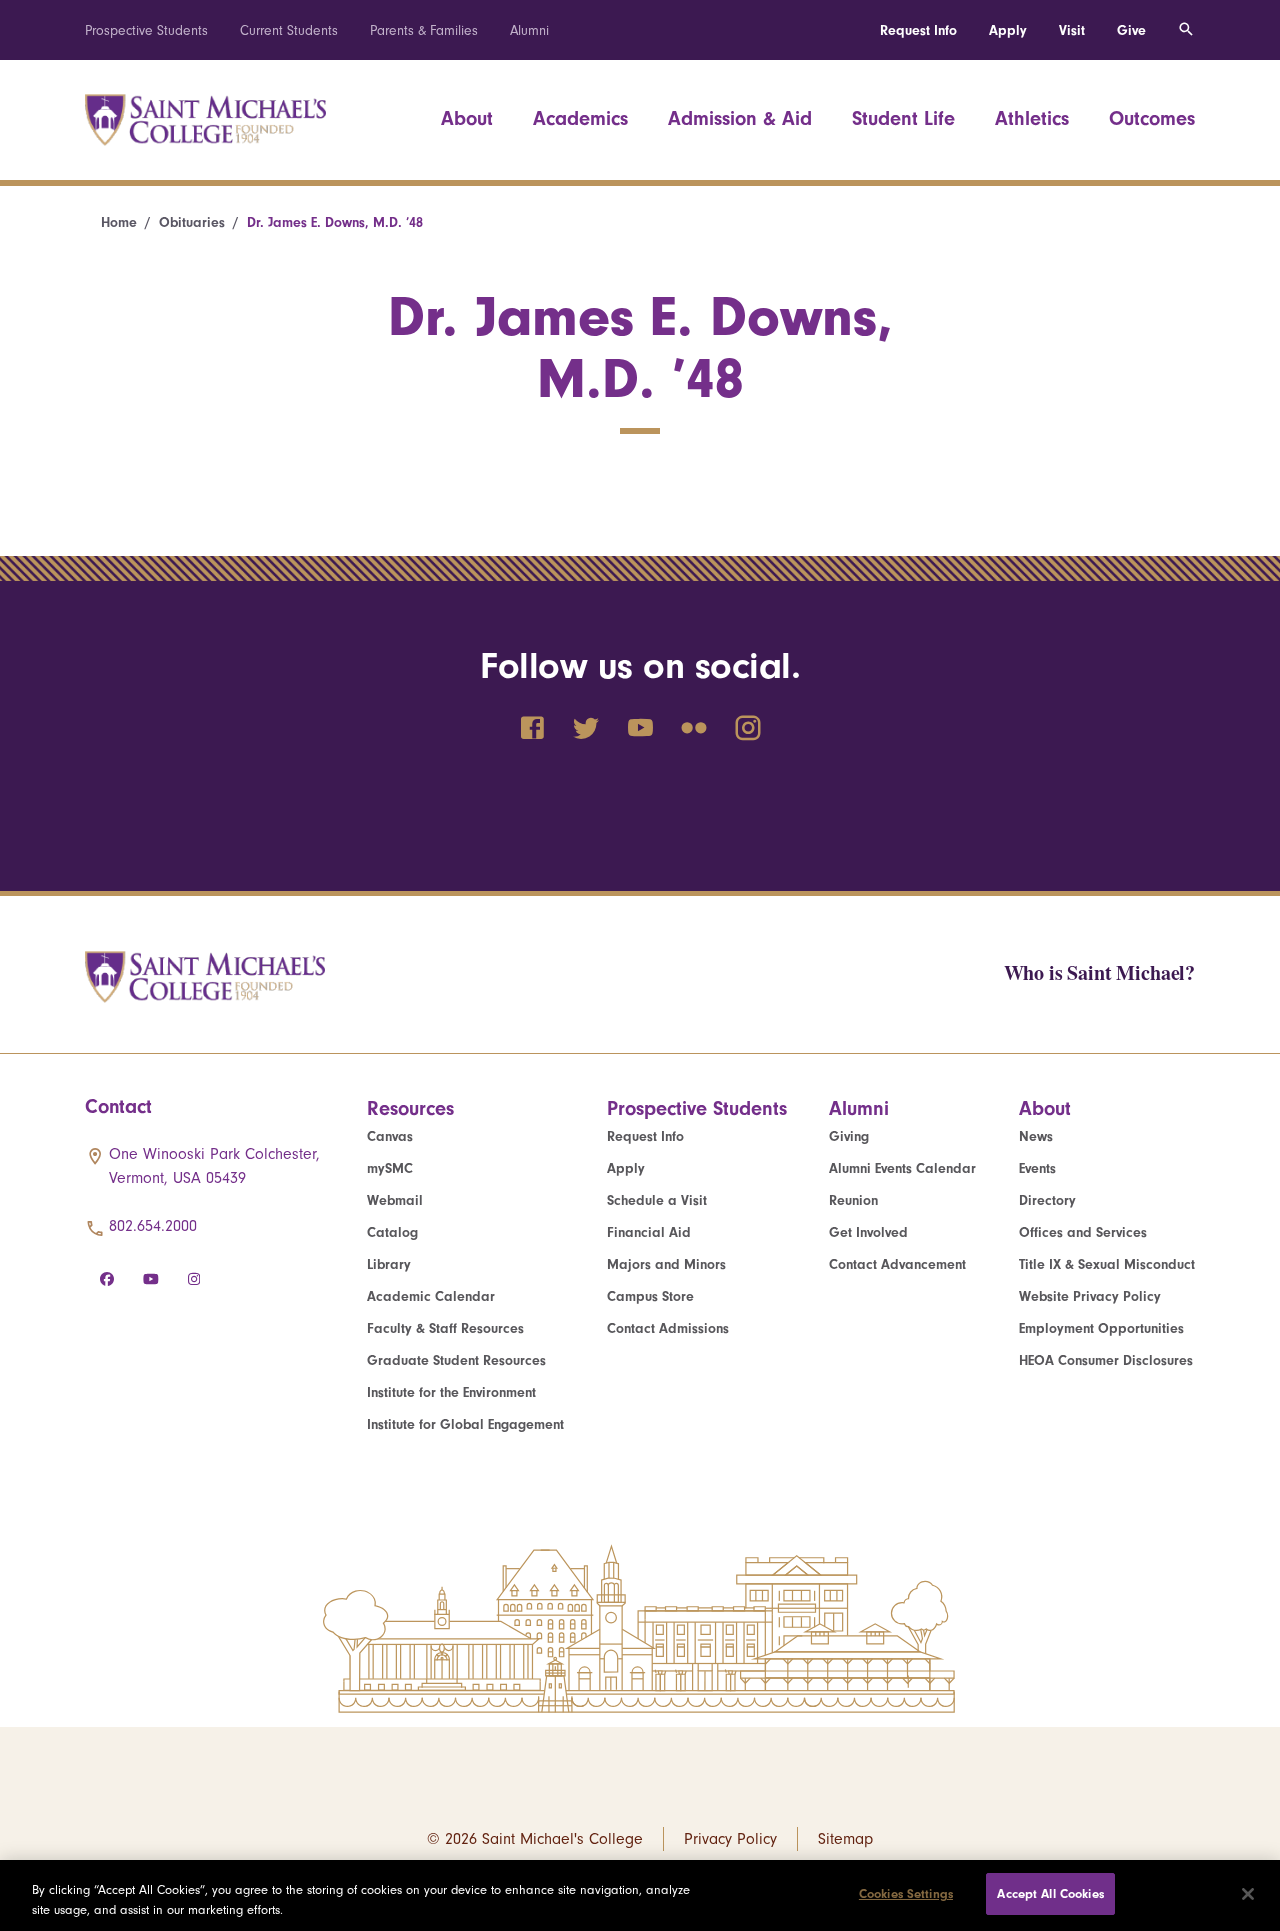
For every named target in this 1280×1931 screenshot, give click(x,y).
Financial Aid (649, 1232)
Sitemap (845, 1839)
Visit (1072, 30)
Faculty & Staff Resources (445, 1328)
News (1036, 1136)
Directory (1047, 1200)
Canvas (390, 1136)
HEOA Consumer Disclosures (1106, 1360)
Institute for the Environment (451, 1392)
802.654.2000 (153, 1226)
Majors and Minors (666, 1264)
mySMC (390, 1168)
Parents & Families (424, 30)
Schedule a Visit (657, 1200)
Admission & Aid (740, 118)
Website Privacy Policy (1090, 1296)
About (467, 118)
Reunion (853, 1200)
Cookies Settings (906, 1893)
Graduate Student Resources (456, 1360)
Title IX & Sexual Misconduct (1107, 1264)
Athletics (1032, 118)
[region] (640, 1895)
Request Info (918, 30)
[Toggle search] (1186, 30)
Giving (849, 1136)
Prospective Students (146, 30)
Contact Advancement (897, 1264)
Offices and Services (1083, 1232)
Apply (1008, 30)
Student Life (903, 118)
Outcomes (1152, 118)
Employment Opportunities (1101, 1328)
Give (1131, 30)
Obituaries (192, 222)
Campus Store (650, 1296)
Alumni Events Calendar (902, 1168)
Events (1037, 1168)
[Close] (1248, 1894)
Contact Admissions (668, 1328)
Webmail (395, 1200)
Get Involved (868, 1232)
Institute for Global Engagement (465, 1424)
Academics (580, 118)
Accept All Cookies (1050, 1893)
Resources (410, 1108)
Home (119, 222)
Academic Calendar (431, 1296)
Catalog (392, 1232)
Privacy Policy (730, 1839)
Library (389, 1264)
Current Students (289, 30)
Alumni (529, 30)
